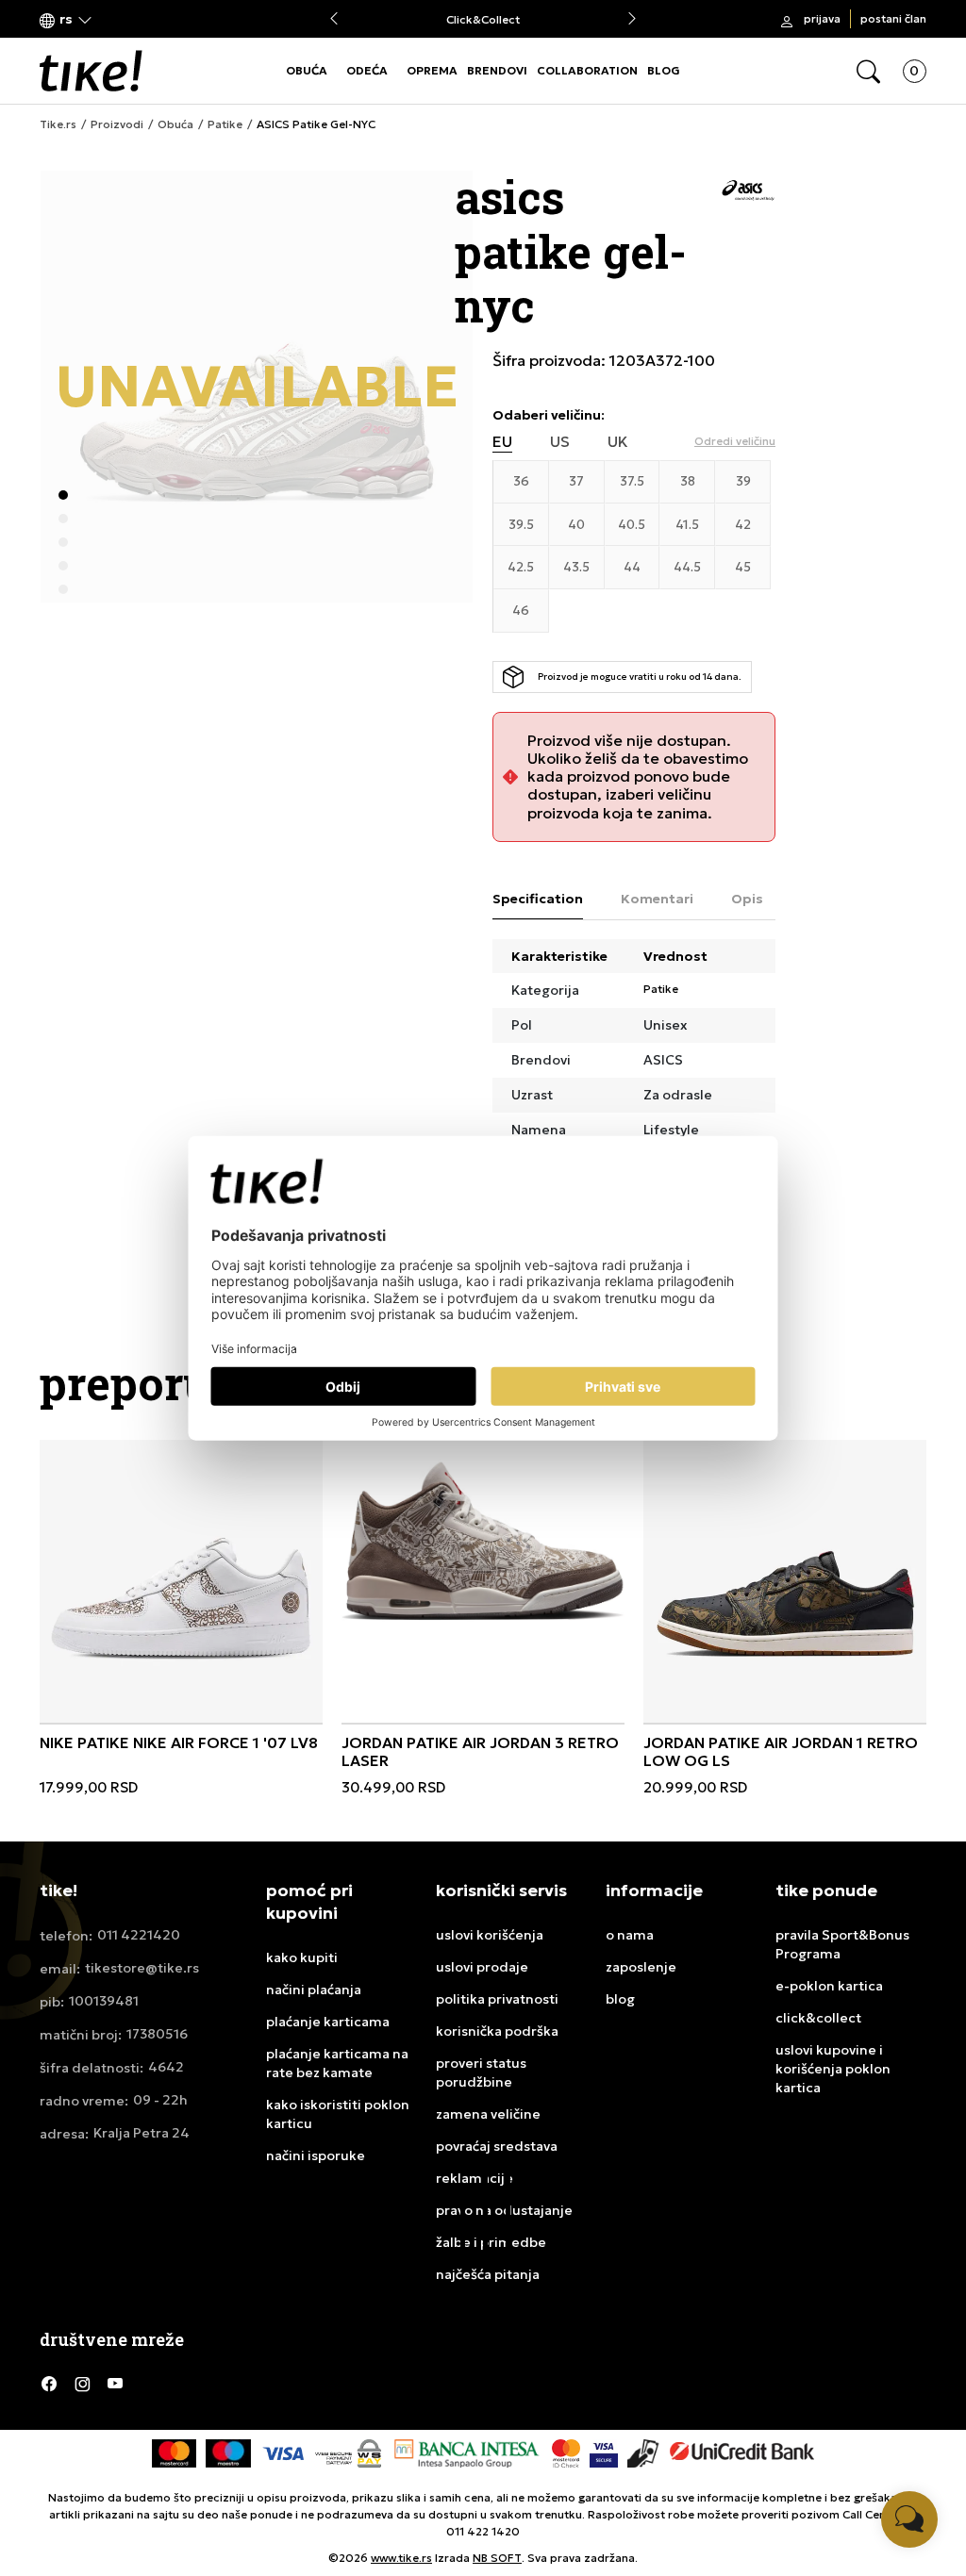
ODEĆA (367, 70)
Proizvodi (117, 124)
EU (502, 442)
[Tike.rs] (91, 71)
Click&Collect (483, 19)
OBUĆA (307, 70)
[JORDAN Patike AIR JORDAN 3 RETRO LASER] (483, 1541)
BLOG (664, 70)
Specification (538, 899)
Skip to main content (116, 20)
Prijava (822, 18)
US (560, 442)
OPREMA (432, 70)
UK (618, 442)
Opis (747, 899)
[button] (66, 19)
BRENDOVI (497, 70)
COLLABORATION (587, 70)
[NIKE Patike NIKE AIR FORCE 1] (181, 1581)
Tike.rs (58, 124)
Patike (225, 124)
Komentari (657, 899)
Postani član (893, 18)
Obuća (175, 124)
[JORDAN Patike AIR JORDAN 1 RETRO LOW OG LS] (785, 1581)
